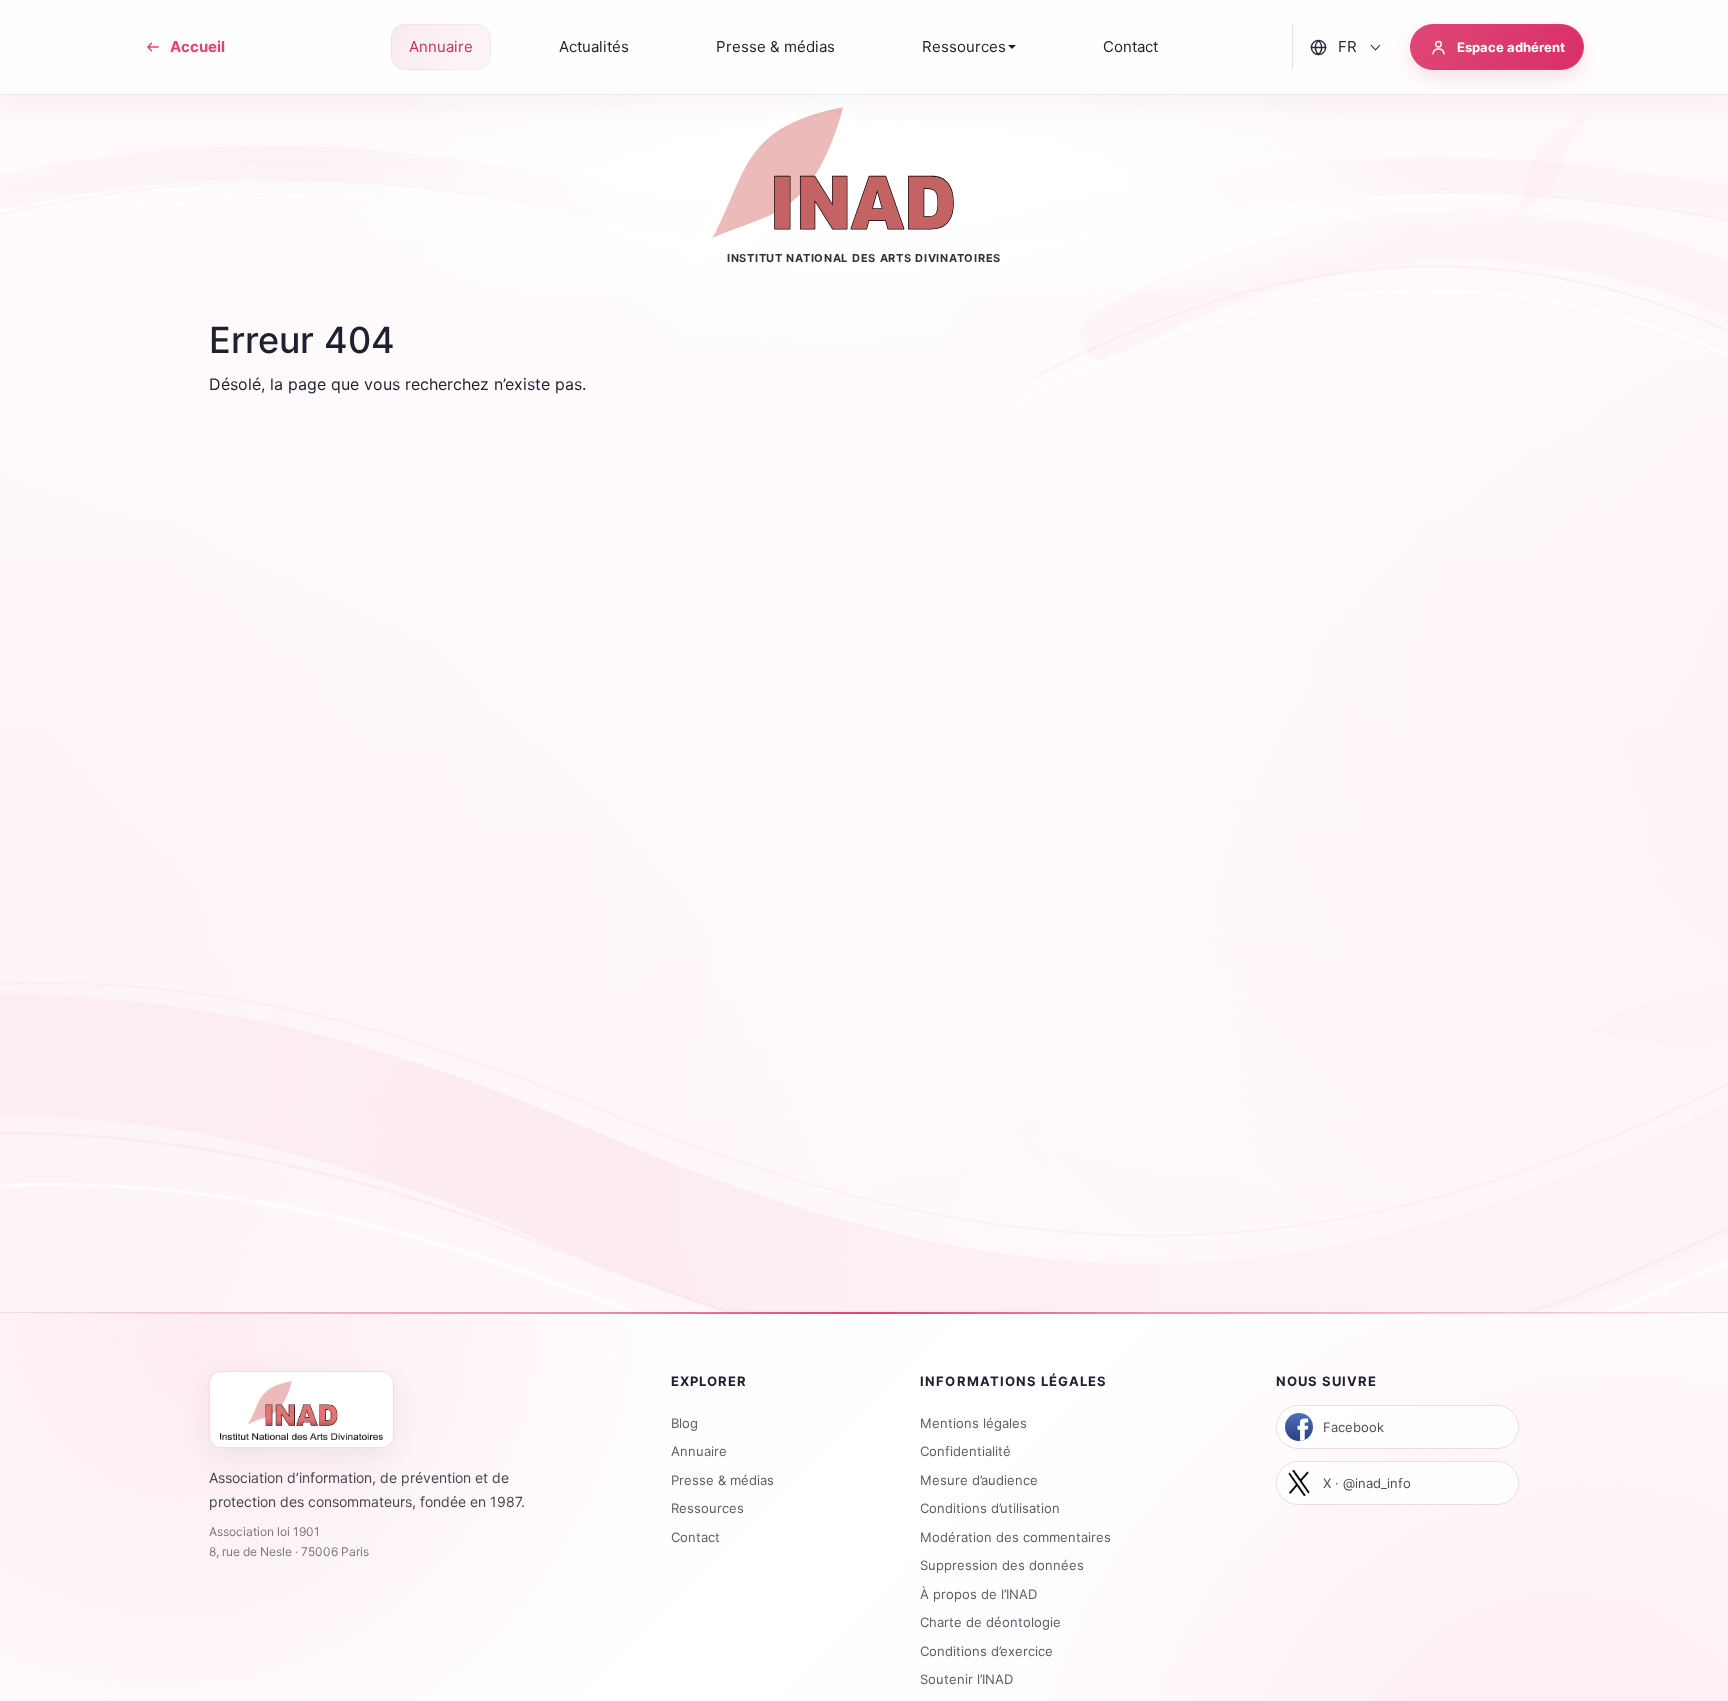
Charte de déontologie (990, 1622)
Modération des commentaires (1015, 1537)
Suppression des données (1002, 1565)
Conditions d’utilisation (990, 1508)
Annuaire (699, 1451)
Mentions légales (973, 1423)
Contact (695, 1537)
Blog (684, 1423)
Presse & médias (722, 1480)
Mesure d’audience (979, 1480)
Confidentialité (965, 1451)
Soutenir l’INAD (966, 1679)
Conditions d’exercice (986, 1651)
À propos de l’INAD (978, 1594)
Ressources (707, 1508)
